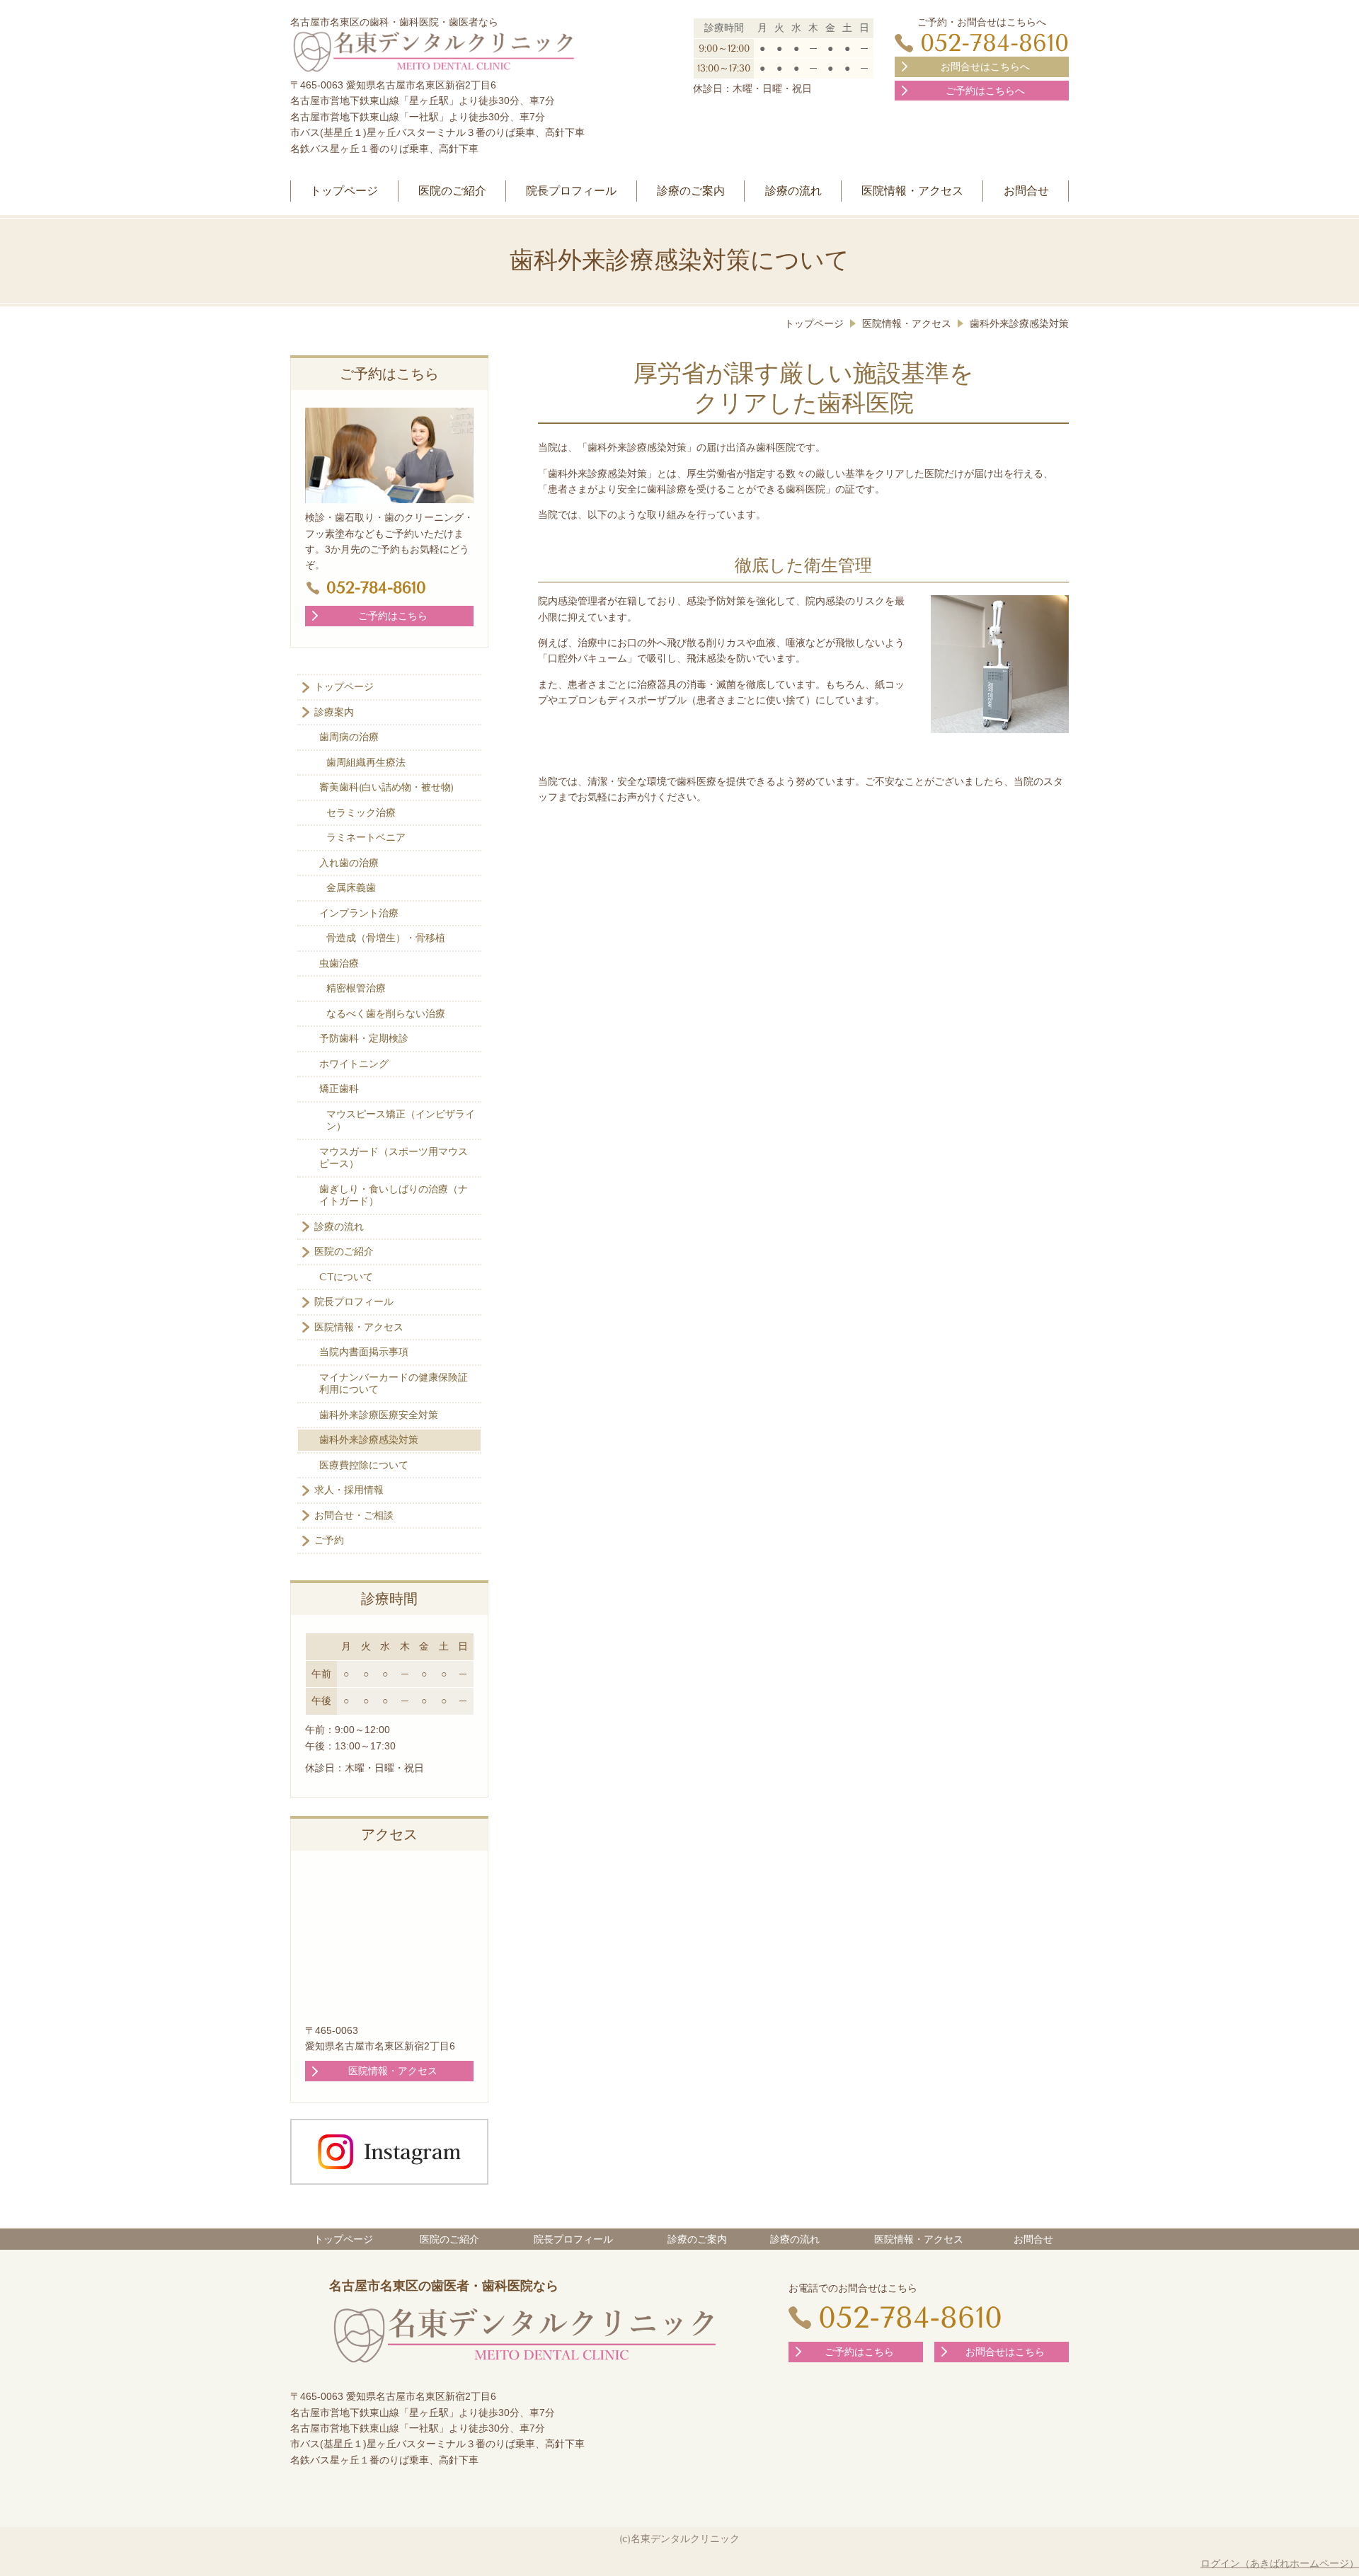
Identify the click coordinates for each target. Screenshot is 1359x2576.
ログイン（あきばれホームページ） (1280, 2563)
